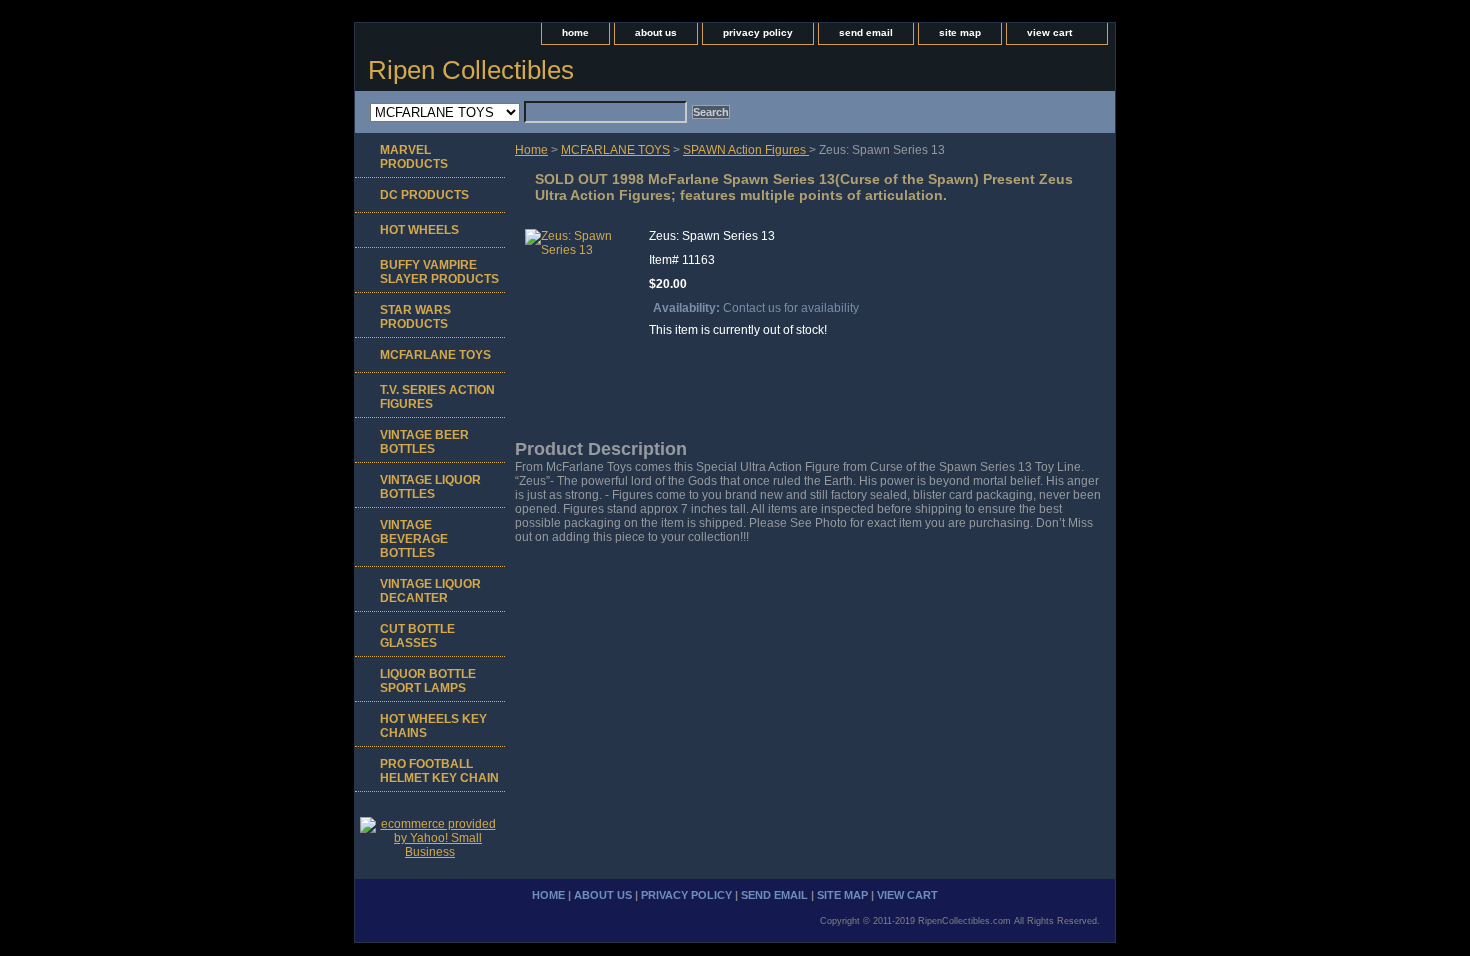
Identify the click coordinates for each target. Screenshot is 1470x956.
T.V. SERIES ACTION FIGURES (437, 397)
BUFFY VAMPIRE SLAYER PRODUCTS (439, 272)
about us (656, 32)
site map (960, 32)
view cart (1049, 32)
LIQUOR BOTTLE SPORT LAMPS (428, 681)
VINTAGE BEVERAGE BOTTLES (414, 539)
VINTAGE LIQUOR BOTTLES (430, 487)
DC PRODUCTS (424, 195)
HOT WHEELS (419, 230)
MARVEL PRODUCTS (414, 157)
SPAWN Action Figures (746, 150)
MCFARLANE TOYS (615, 150)
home (575, 32)
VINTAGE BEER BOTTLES (424, 442)
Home (531, 150)
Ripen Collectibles (471, 70)
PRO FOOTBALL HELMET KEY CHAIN (439, 771)
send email (866, 32)
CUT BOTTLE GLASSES (417, 636)
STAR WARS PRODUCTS (415, 317)
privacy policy (758, 32)
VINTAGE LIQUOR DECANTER (430, 591)
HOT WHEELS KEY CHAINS (433, 726)
